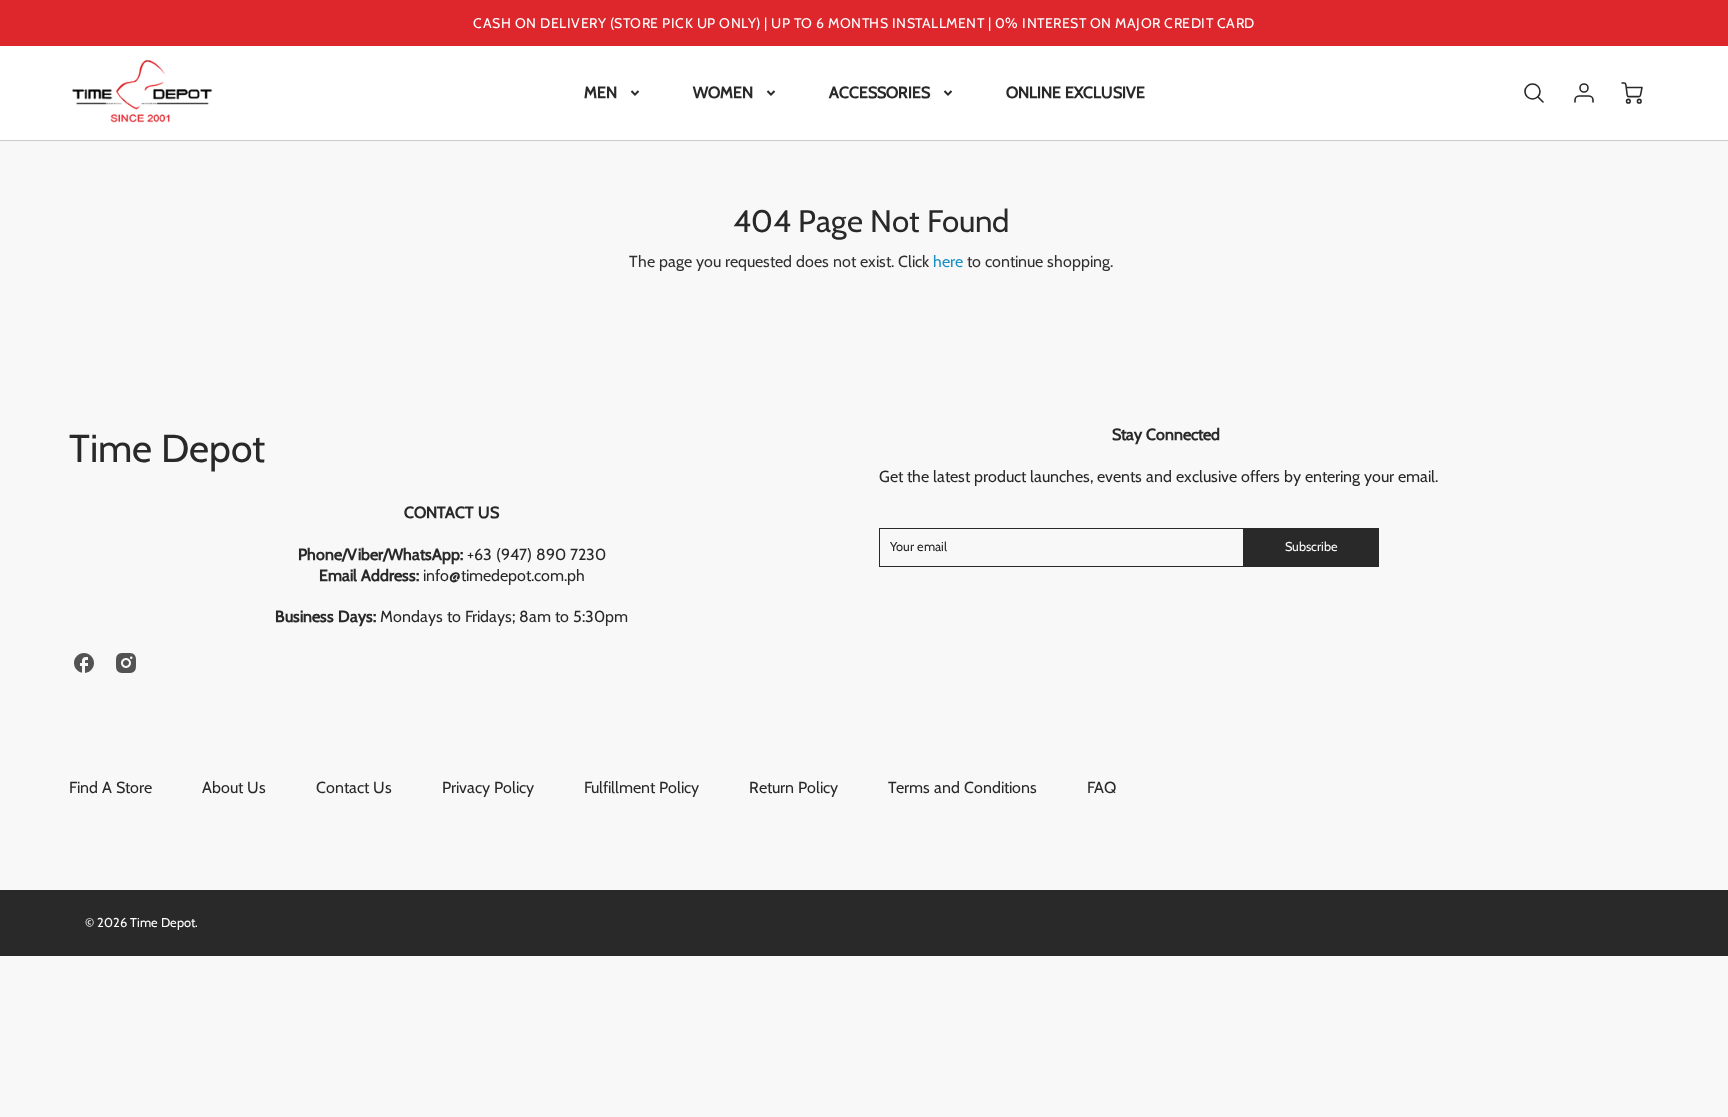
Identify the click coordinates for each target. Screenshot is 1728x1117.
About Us (234, 787)
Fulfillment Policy (641, 787)
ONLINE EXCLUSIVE (1075, 92)
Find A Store (110, 787)
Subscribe (1311, 546)
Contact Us (354, 787)
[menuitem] (613, 93)
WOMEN (723, 92)
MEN (600, 92)
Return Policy (793, 787)
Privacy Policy (488, 787)
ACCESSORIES (879, 92)
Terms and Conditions (962, 787)
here (948, 261)
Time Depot (167, 448)
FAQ (1101, 787)
